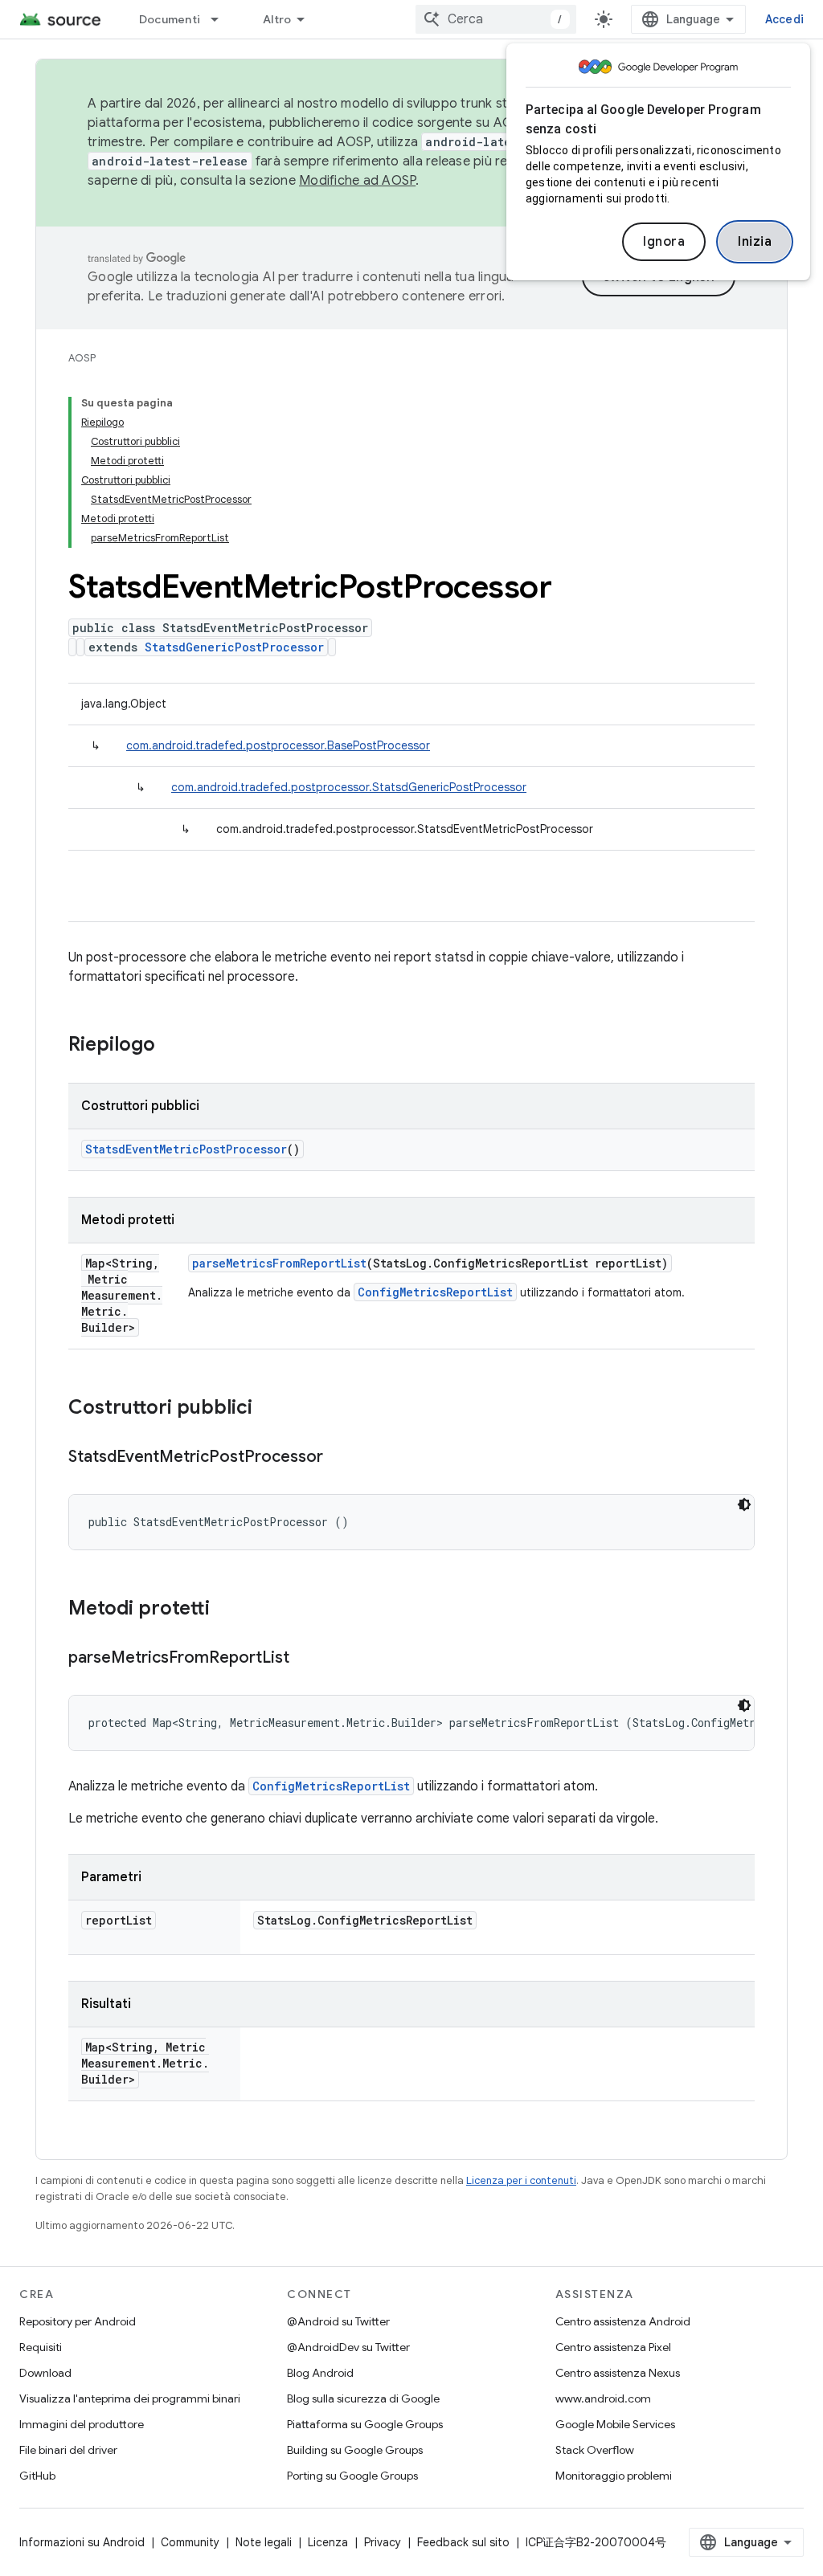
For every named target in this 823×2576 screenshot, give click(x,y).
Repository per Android (78, 2321)
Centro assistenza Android (623, 2321)
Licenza (328, 2542)
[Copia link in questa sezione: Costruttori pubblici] (268, 1409)
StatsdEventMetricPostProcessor (186, 1149)
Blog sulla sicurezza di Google (363, 2398)
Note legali (264, 2542)
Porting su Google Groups (352, 2476)
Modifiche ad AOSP (357, 181)
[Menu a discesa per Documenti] (222, 19)
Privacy (383, 2542)
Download (45, 2373)
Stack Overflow (595, 2450)
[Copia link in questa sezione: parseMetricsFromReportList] (305, 1659)
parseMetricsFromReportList (279, 1263)
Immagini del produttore (82, 2424)
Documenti (170, 19)
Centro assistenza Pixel (613, 2347)
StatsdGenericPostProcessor (234, 647)
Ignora (664, 242)
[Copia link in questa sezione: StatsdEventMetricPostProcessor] (339, 1458)
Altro (277, 19)
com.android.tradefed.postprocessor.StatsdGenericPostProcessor (349, 787)
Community (190, 2542)
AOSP (82, 358)
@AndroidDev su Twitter (348, 2347)
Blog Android (320, 2373)
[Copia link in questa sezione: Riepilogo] (171, 1046)
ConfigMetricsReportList (435, 1292)
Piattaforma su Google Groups (365, 2424)
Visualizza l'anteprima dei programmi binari (130, 2398)
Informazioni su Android (82, 2542)
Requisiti (41, 2347)
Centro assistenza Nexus (618, 2373)
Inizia (755, 242)
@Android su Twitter (338, 2321)
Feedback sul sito (463, 2542)
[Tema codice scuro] (744, 1504)
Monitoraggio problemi (614, 2476)
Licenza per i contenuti (521, 2180)
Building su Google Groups (355, 2450)
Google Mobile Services (615, 2424)
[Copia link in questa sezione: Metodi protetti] (226, 1610)
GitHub (37, 2476)
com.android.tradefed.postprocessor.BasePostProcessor (278, 745)
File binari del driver (68, 2450)
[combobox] (496, 19)
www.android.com (603, 2398)
